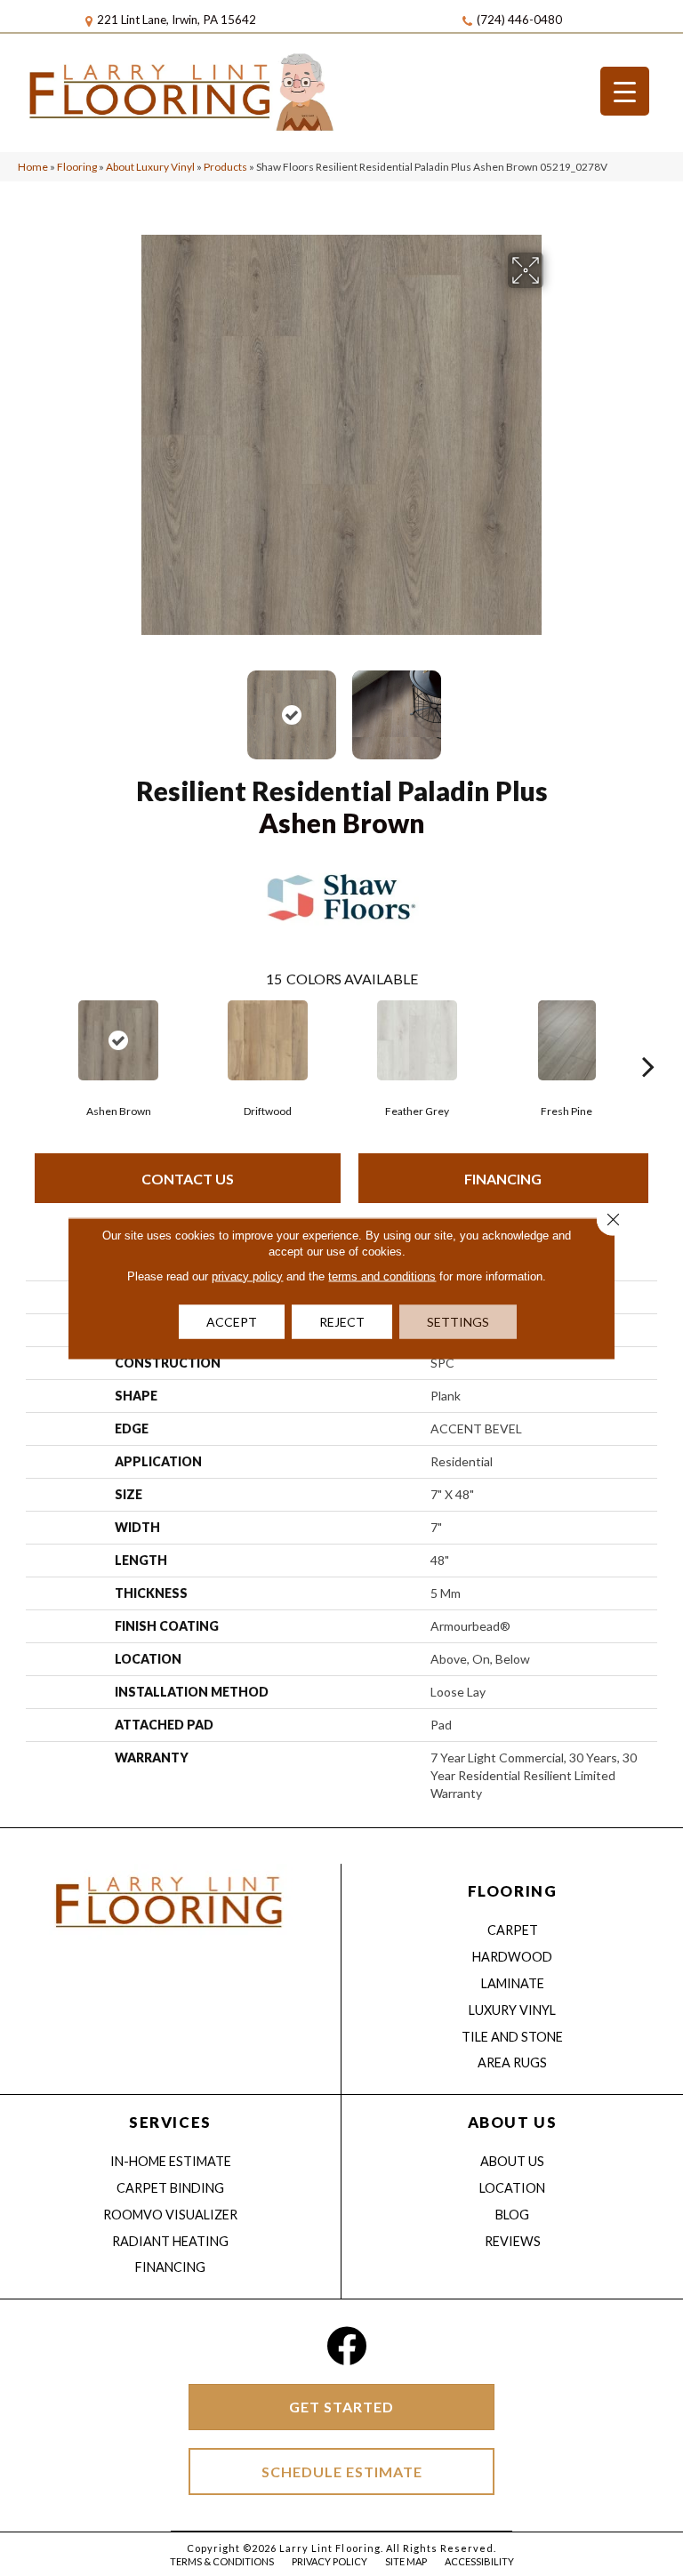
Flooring (77, 167)
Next (555, 706)
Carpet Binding (170, 2188)
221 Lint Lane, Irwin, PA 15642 (177, 20)
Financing (503, 1179)
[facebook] (346, 2346)
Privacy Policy (329, 2561)
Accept (232, 1321)
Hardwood (512, 1957)
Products (225, 167)
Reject (342, 1321)
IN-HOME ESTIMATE (171, 2161)
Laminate (513, 1983)
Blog (512, 2215)
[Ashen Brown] (118, 1040)
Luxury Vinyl (512, 2010)
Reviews (513, 2241)
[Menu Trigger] (625, 91)
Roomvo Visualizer (170, 2215)
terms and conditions (382, 1276)
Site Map (406, 2561)
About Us (512, 2161)
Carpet (513, 1930)
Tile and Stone (512, 2037)
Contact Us (188, 1179)
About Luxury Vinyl (150, 167)
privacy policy (247, 1276)
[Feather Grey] (417, 1040)
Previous (128, 706)
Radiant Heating (170, 2241)
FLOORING (512, 1891)
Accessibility (479, 2561)
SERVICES (170, 2122)
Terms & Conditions (222, 2561)
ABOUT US (512, 2122)
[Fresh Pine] (566, 1040)
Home (33, 167)
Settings (458, 1321)
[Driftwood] (268, 1040)
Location (512, 2188)
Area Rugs (512, 2062)
